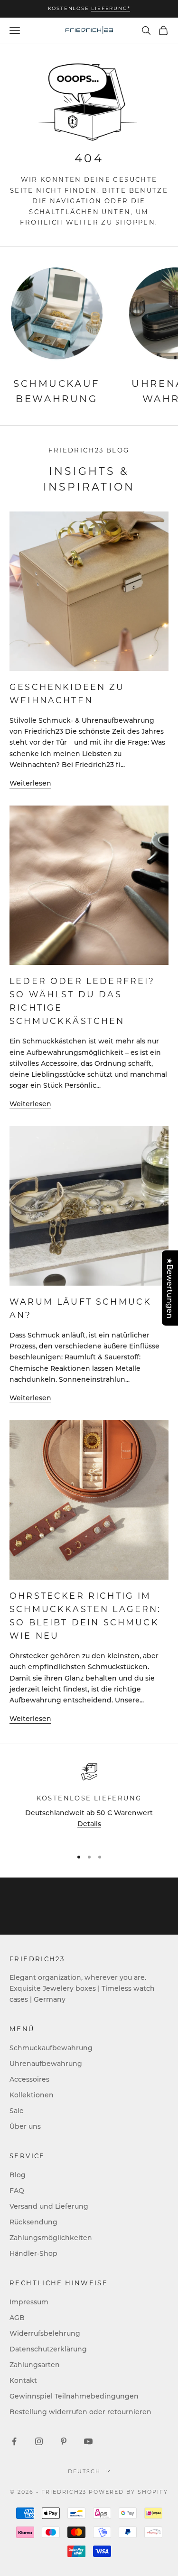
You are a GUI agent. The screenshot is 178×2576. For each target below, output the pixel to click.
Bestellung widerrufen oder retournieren (80, 2412)
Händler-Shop (33, 2253)
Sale (17, 2110)
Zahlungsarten (35, 2365)
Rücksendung (33, 2222)
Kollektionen (32, 2095)
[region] (89, 1801)
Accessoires (29, 2079)
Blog (18, 2175)
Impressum (29, 2302)
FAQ (17, 2190)
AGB (17, 2317)
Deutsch (84, 2471)
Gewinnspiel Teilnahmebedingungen (74, 2396)
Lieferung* (111, 8)
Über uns (25, 2126)
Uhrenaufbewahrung (46, 2063)
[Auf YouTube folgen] (88, 2441)
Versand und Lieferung (49, 2206)
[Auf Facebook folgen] (14, 2441)
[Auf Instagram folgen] (39, 2441)
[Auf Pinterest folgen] (64, 2441)
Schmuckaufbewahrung (51, 2048)
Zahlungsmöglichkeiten (51, 2237)
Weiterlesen (30, 783)
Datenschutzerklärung (48, 2349)
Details (89, 1824)
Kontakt (23, 2380)
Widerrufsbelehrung (45, 2333)
